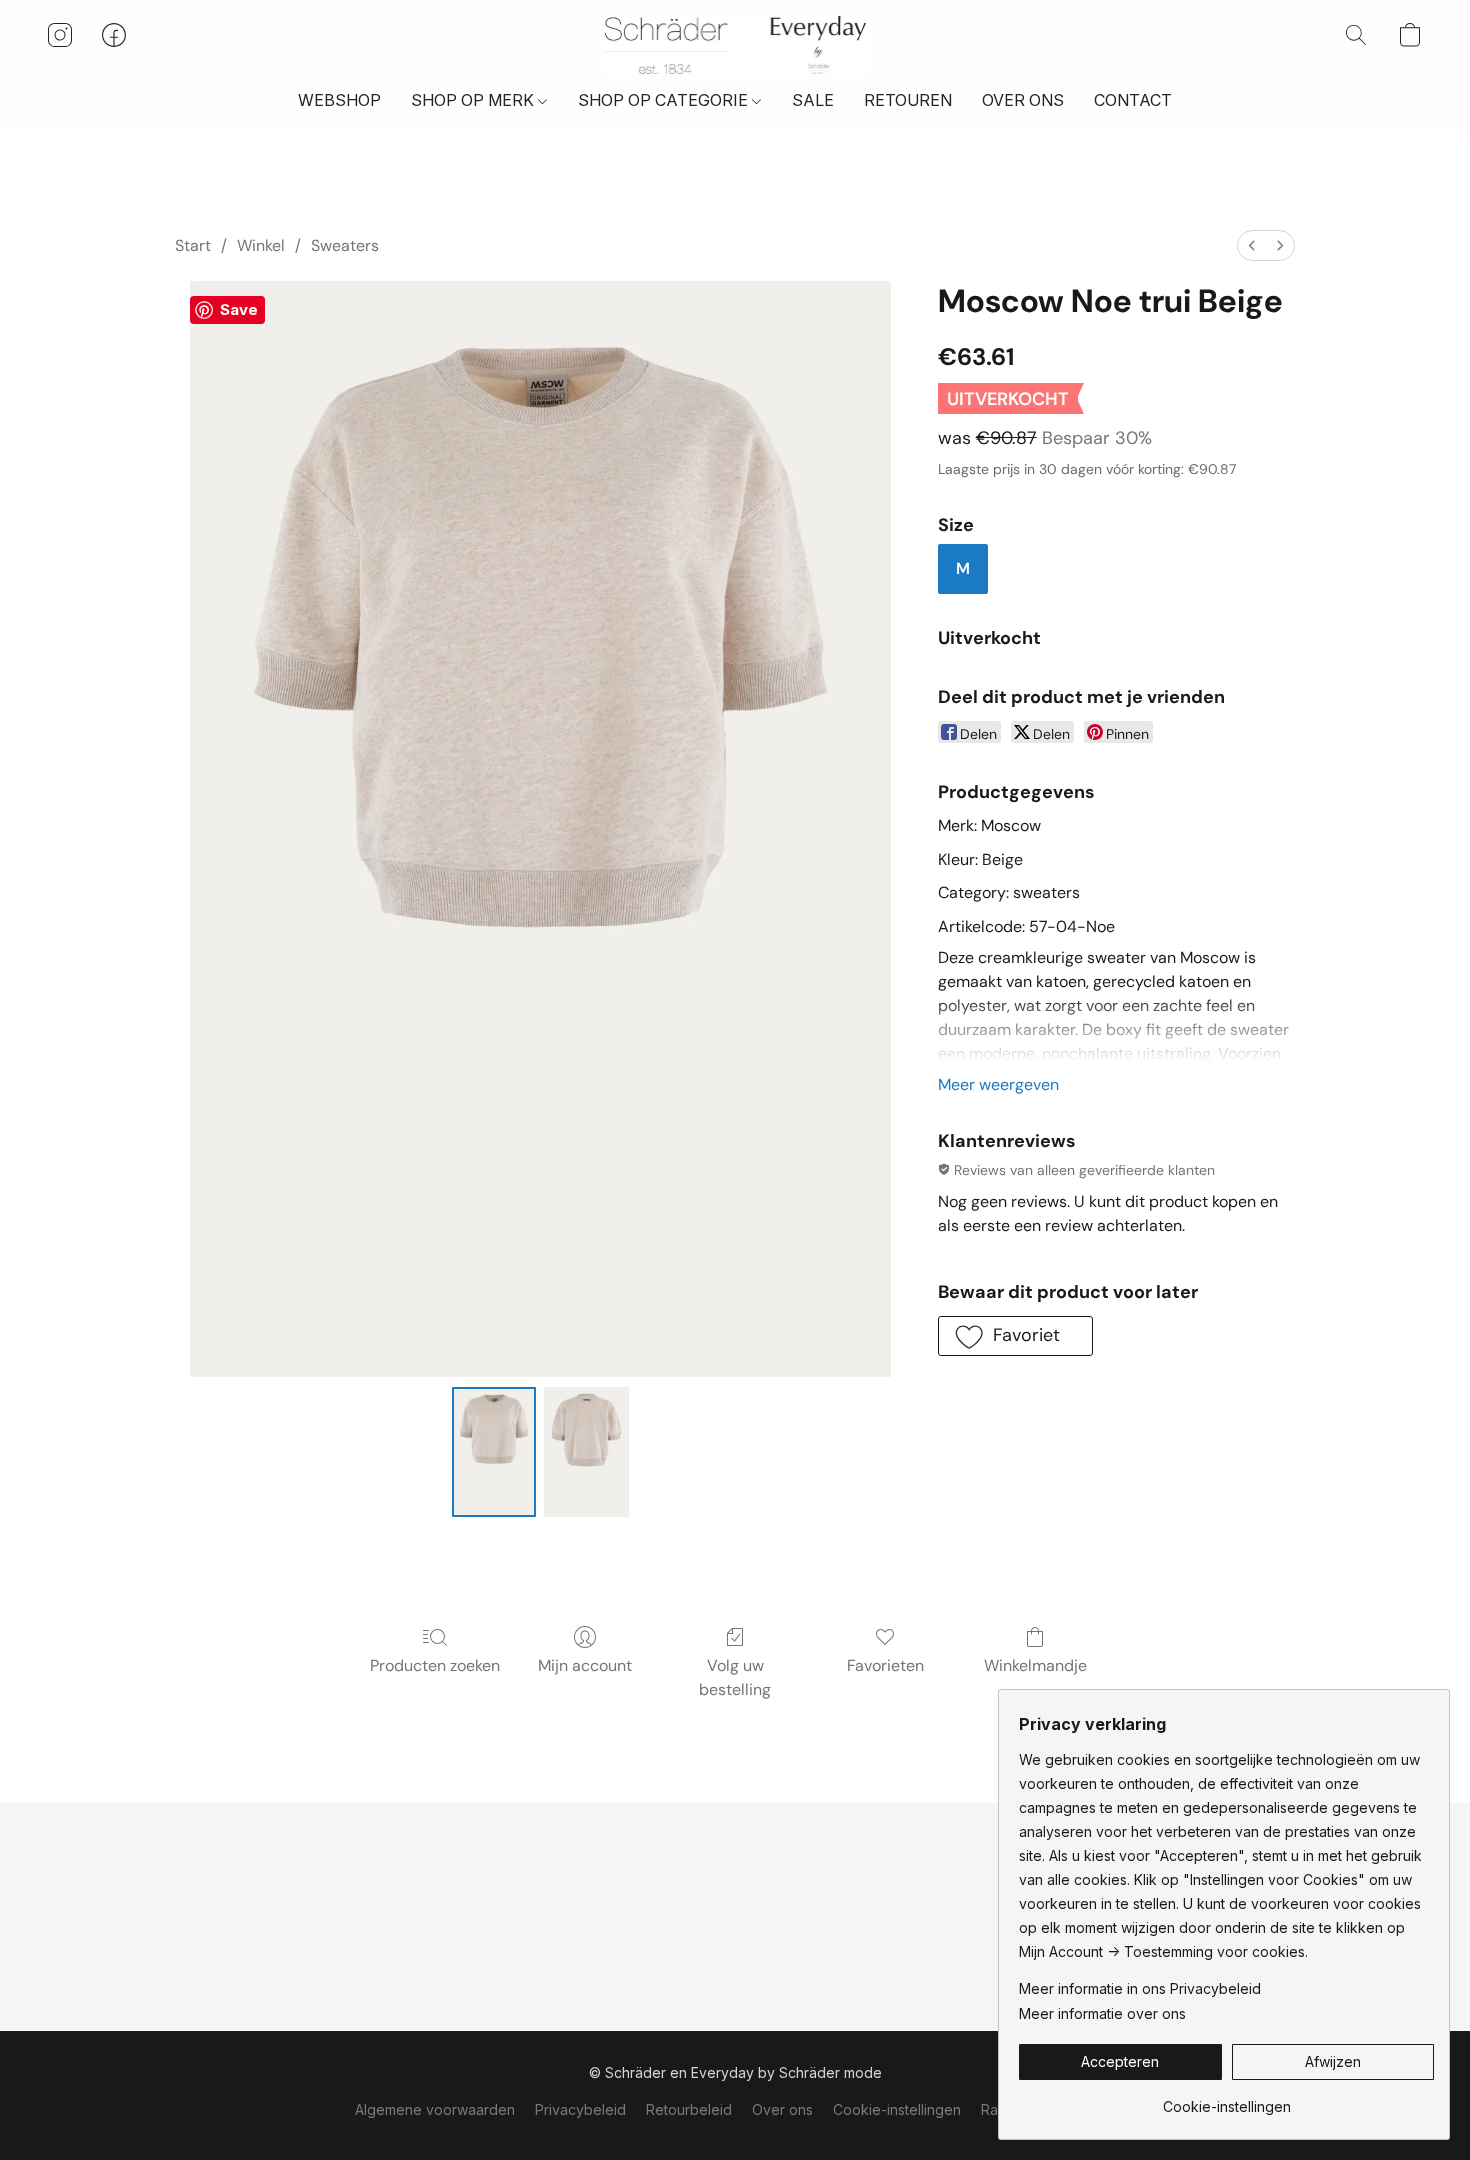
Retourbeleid (689, 2109)
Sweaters (345, 245)
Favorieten (885, 1665)
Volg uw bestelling (735, 1677)
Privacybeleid (580, 2109)
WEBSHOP (339, 100)
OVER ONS (1023, 100)
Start (193, 245)
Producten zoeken (435, 1665)
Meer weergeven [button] (998, 1084)
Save (239, 309)
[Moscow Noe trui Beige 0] (494, 1452)
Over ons (782, 2109)
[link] (1226, 2099)
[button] (735, 45)
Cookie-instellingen (897, 2109)
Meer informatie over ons (1102, 2013)
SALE (813, 100)
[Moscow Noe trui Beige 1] (586, 1452)
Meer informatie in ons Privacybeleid (1140, 1988)
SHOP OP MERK (474, 100)
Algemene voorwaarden (435, 2109)
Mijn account (585, 1665)
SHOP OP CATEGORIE (665, 100)
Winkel (261, 245)
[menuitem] (1252, 245)
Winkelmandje (1035, 1665)
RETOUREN (908, 100)
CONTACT (1133, 100)
